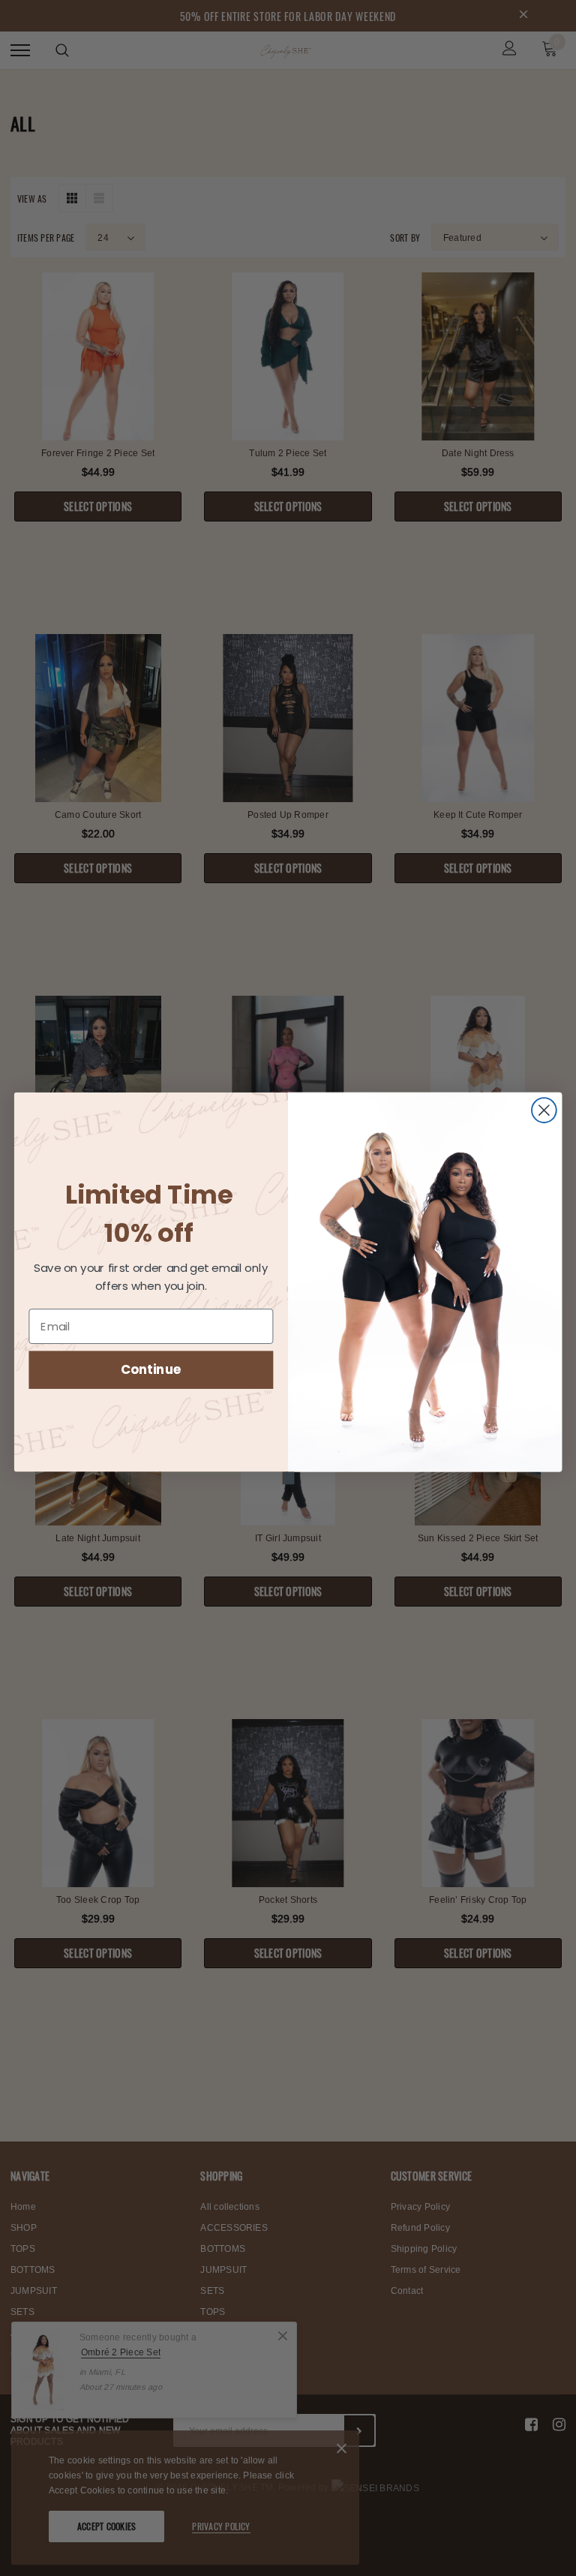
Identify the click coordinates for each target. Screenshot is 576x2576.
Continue (151, 1369)
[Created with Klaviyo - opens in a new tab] (288, 1478)
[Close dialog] (544, 1110)
